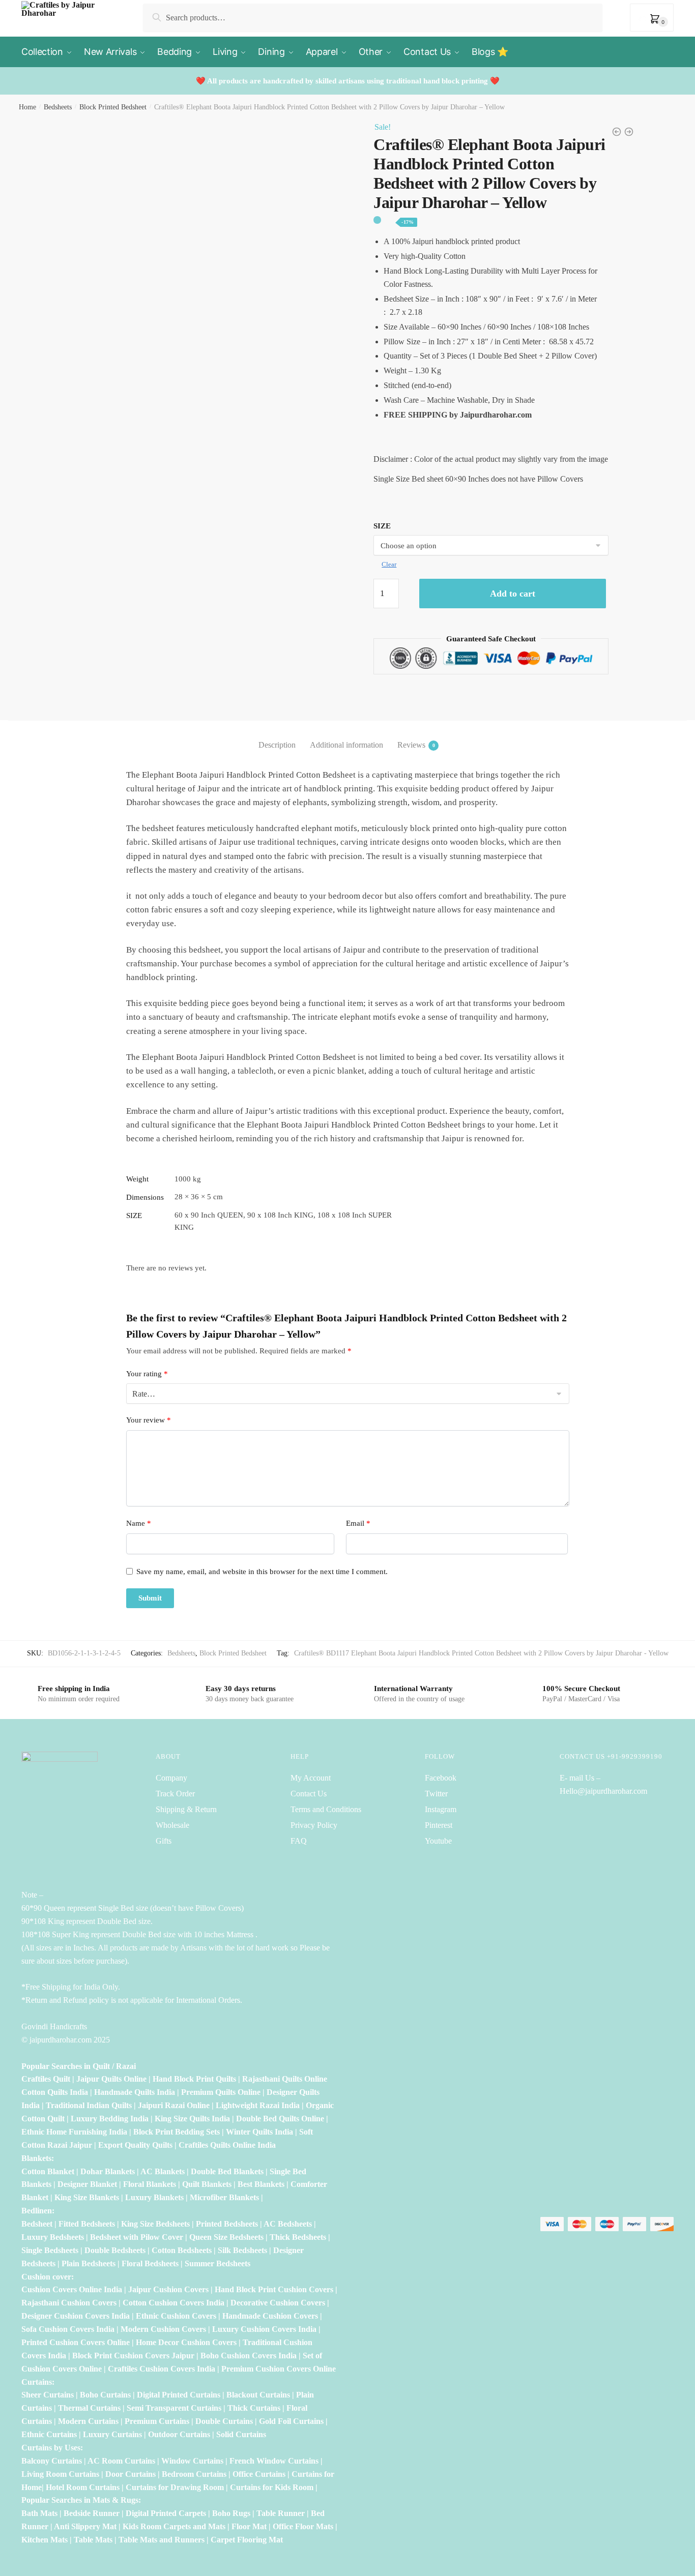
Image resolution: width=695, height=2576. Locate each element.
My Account (311, 1778)
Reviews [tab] (411, 745)
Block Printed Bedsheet (113, 107)
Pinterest (439, 1825)
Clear (389, 564)
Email (358, 1523)
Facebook (441, 1778)
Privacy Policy (314, 1825)
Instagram (441, 1809)
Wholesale (173, 1825)
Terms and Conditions (326, 1809)
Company (171, 1778)
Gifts (164, 1841)
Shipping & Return (186, 1809)
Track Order (175, 1794)
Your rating (147, 1374)
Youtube (438, 1841)
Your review (149, 1420)
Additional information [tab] (346, 745)
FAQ (299, 1841)
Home (27, 107)
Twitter (436, 1794)
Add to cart (513, 594)
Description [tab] (277, 745)
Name (139, 1523)
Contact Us (309, 1794)
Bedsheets (58, 107)
